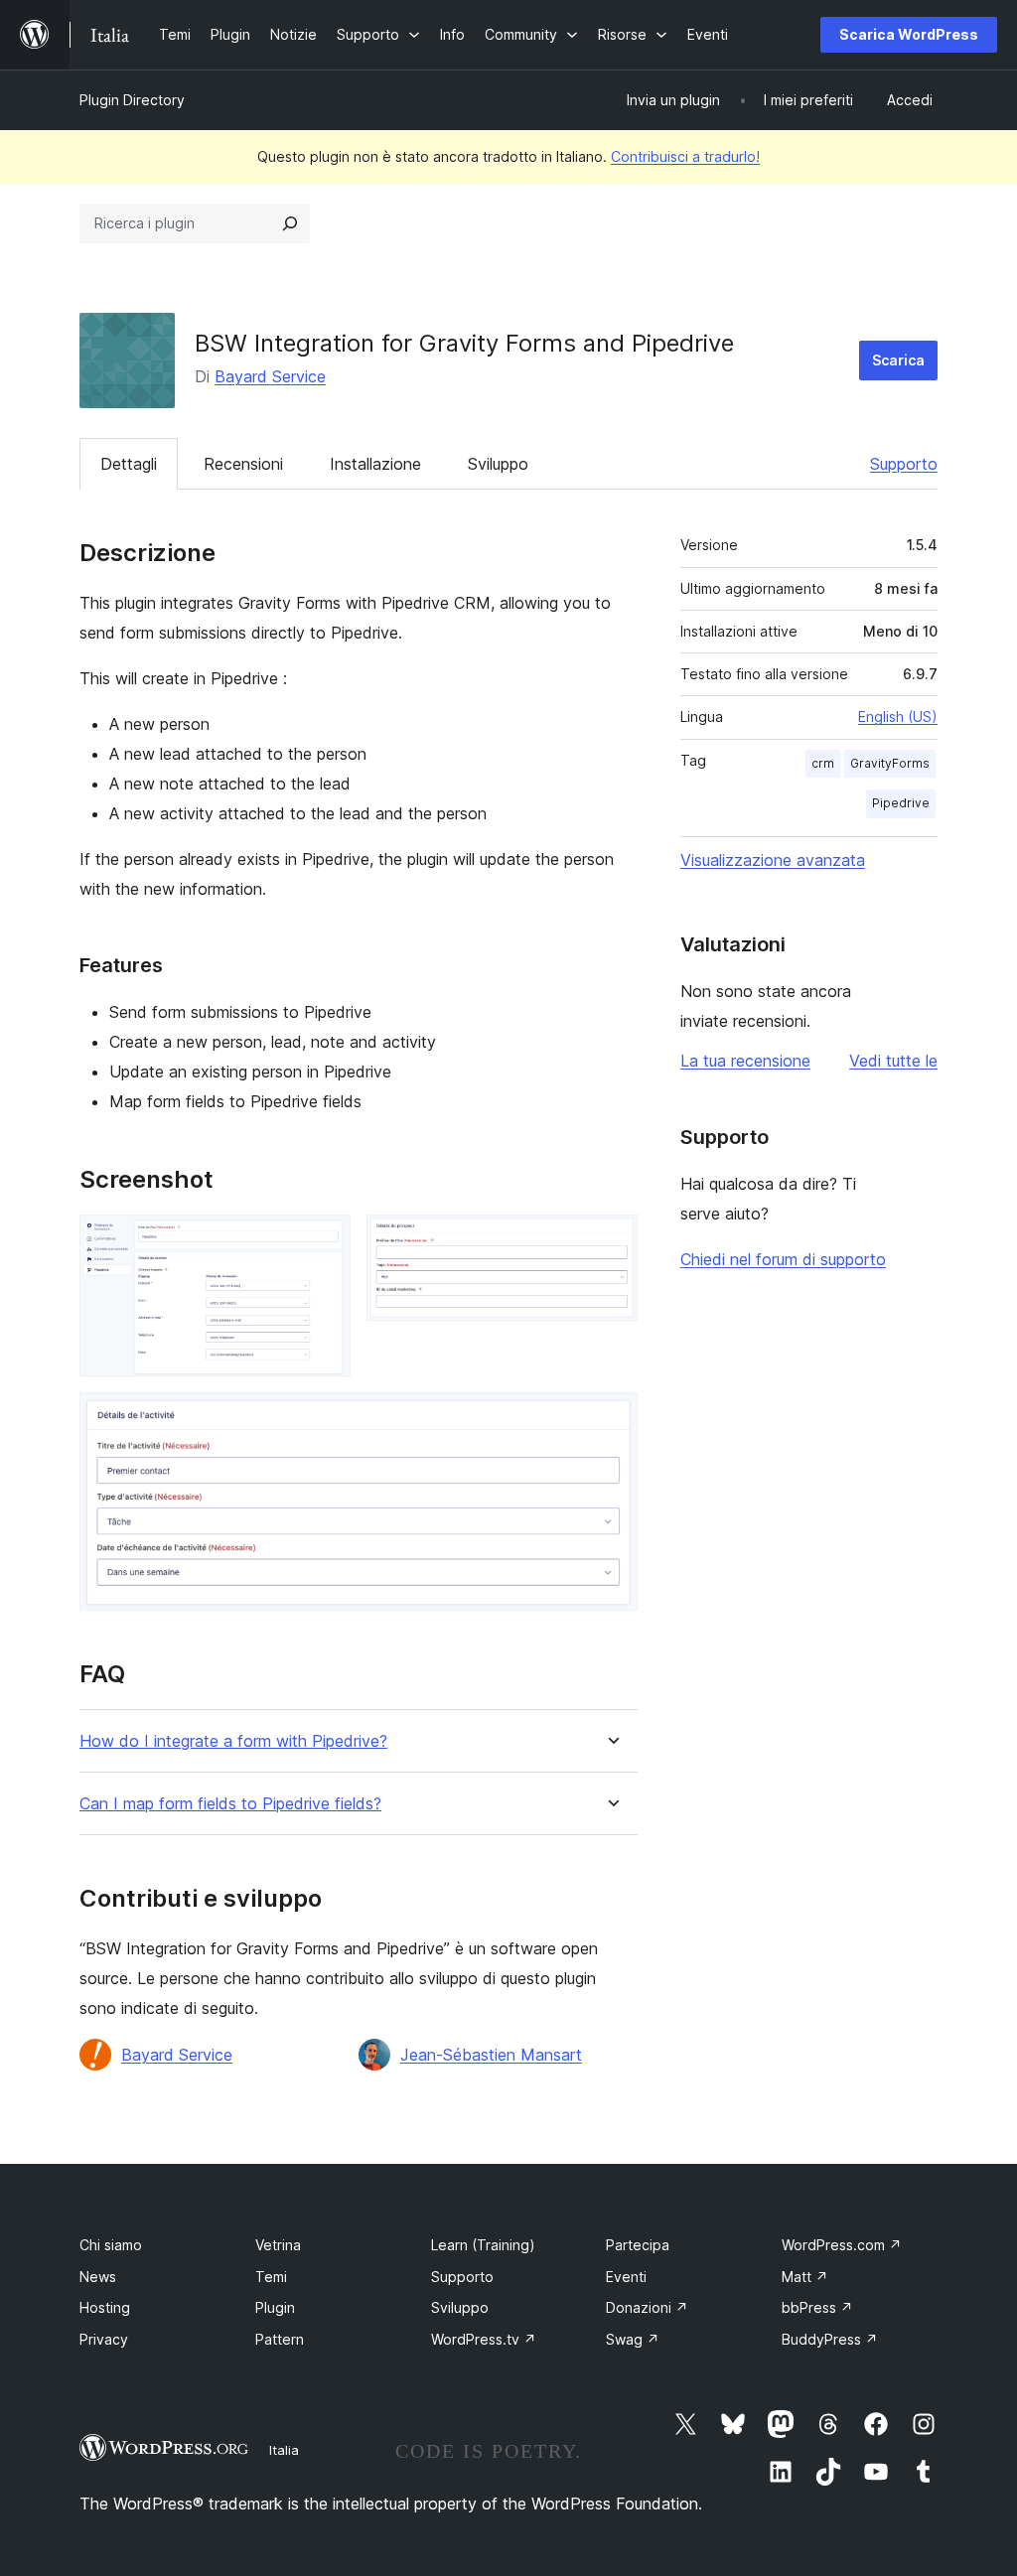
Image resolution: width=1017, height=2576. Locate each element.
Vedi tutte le (893, 1061)
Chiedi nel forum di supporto (783, 1259)
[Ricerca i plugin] (290, 223)
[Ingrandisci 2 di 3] (611, 1241)
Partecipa (638, 2245)
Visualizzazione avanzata (773, 860)
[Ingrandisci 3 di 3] (611, 1419)
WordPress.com (842, 2245)
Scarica (898, 360)
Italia (284, 2450)
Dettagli (129, 464)
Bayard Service (270, 376)
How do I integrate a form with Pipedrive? (233, 1741)
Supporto (904, 464)
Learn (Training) (483, 2245)
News (98, 2277)
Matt (805, 2277)
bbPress (817, 2307)
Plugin (275, 2307)
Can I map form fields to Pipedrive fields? (230, 1804)
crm (823, 763)
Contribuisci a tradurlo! (685, 156)
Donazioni (647, 2307)
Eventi (626, 2277)
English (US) (898, 716)
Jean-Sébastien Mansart (491, 2055)
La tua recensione (745, 1061)
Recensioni (243, 464)
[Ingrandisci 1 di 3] (324, 1241)
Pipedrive (901, 803)
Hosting (105, 2307)
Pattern (280, 2339)
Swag (633, 2339)
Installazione (375, 464)
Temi (271, 2277)
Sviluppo (498, 464)
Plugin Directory (132, 100)
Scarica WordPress (909, 34)
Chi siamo (111, 2245)
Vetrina (278, 2245)
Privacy (104, 2339)
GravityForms (890, 763)
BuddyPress (830, 2339)
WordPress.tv (484, 2339)
